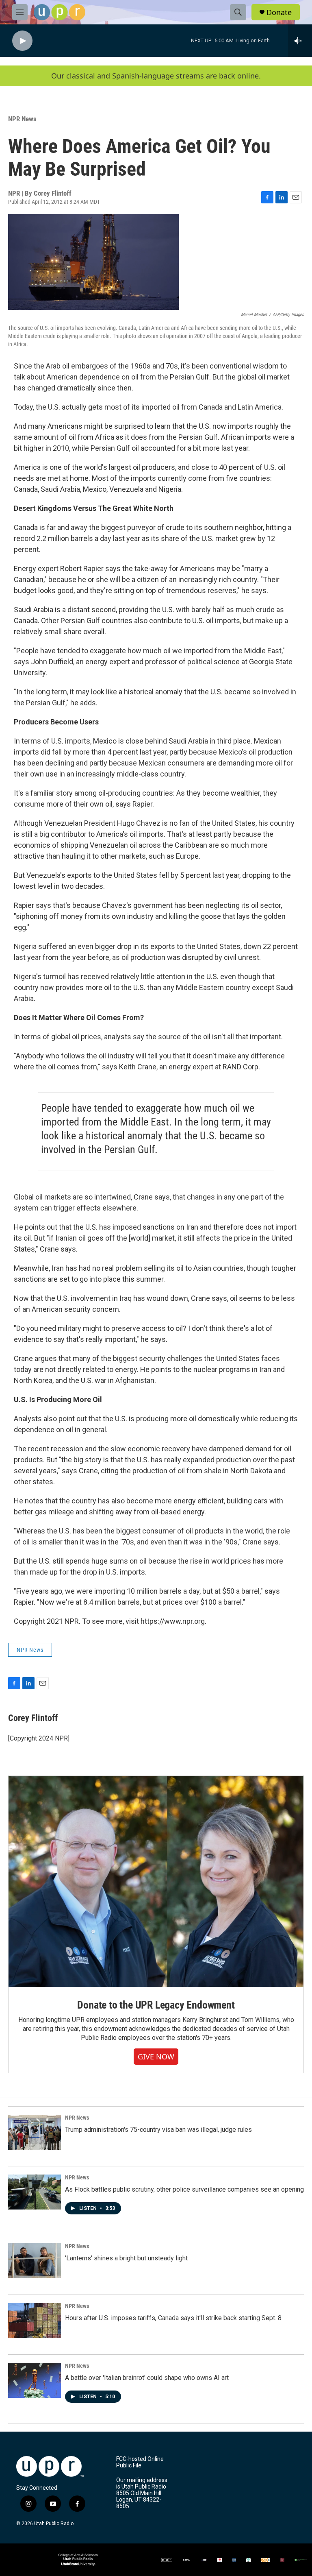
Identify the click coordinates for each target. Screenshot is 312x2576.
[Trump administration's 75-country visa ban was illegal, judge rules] (35, 2132)
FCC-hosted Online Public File (140, 2462)
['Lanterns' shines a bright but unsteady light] (35, 2261)
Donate (279, 12)
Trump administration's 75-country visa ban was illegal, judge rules (158, 2130)
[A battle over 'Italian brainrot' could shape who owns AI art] (35, 2380)
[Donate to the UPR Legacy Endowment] (156, 1881)
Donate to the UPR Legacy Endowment (156, 2005)
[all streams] (300, 41)
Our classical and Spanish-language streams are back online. (156, 76)
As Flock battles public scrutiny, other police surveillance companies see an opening (184, 2189)
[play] (22, 41)
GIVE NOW (156, 2057)
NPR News (22, 119)
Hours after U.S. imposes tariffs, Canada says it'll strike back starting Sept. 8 (173, 2318)
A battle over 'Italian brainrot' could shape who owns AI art (147, 2378)
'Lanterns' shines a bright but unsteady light (126, 2258)
